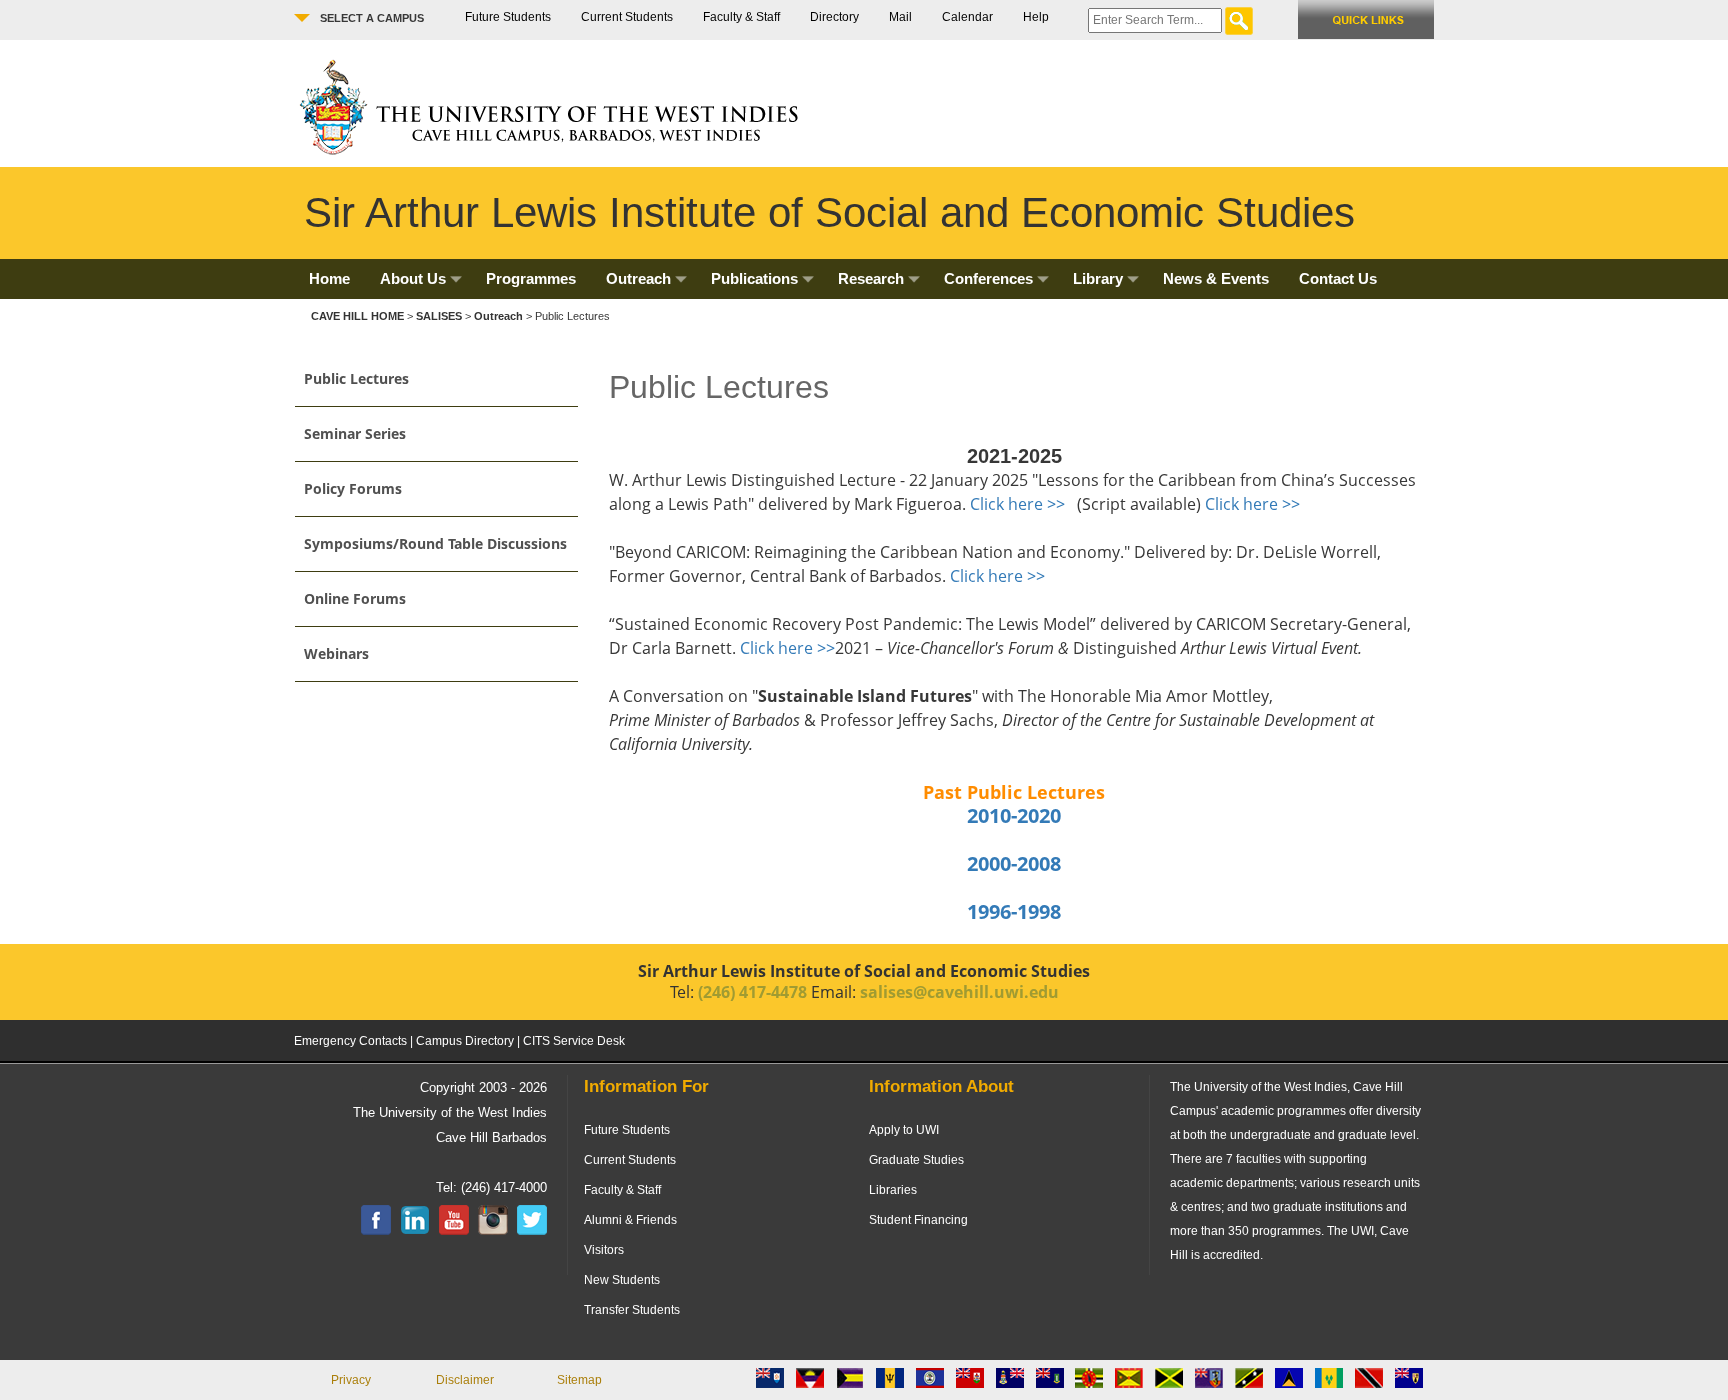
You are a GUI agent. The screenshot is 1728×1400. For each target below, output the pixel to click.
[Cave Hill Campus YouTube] (454, 1231)
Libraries (893, 1190)
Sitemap (579, 1380)
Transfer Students (632, 1310)
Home (329, 278)
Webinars (336, 653)
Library (1098, 278)
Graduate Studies (916, 1160)
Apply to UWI (904, 1130)
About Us (413, 278)
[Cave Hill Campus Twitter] (532, 1231)
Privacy (351, 1380)
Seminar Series (355, 433)
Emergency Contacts (350, 1041)
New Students (622, 1280)
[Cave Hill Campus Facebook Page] (376, 1231)
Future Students (508, 17)
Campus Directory (465, 1041)
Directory (834, 17)
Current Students (627, 17)
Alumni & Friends (630, 1220)
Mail (900, 17)
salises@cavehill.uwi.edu (959, 992)
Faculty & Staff (741, 17)
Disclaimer (465, 1380)
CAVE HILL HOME (359, 316)
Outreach (638, 278)
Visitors (604, 1250)
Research (871, 278)
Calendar (967, 17)
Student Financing (918, 1220)
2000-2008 (1014, 863)
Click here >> (1017, 504)
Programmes (531, 278)
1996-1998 (1014, 911)
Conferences (988, 278)
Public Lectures (356, 378)
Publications (754, 278)
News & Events (1216, 278)
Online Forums (355, 598)
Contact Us (1338, 278)
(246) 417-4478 (752, 992)
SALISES (439, 316)
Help (1036, 17)
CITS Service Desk (574, 1041)
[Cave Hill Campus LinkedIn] (415, 1231)
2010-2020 (1014, 815)
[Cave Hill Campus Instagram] (493, 1231)
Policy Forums (353, 488)
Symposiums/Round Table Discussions (435, 543)
